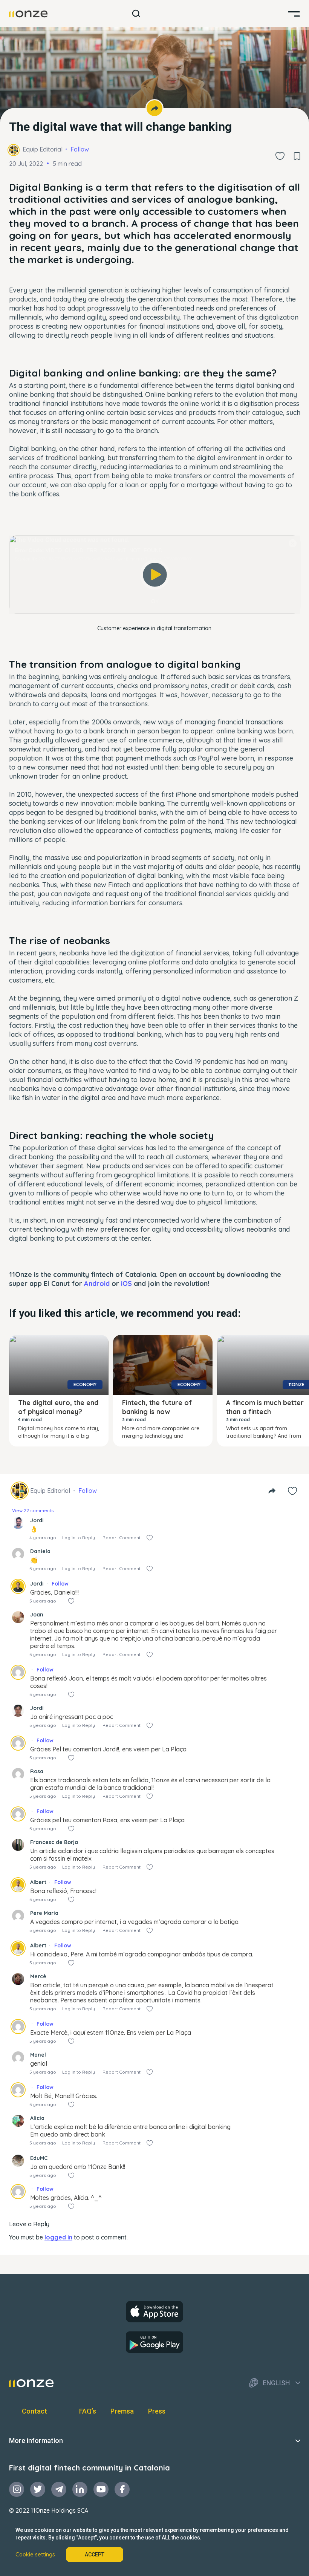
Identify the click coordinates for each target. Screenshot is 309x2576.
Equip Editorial (43, 149)
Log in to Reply (79, 1537)
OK (155, 601)
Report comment (122, 1537)
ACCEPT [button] (95, 2555)
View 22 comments (33, 1510)
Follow (80, 149)
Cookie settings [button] (35, 2555)
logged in (58, 2237)
